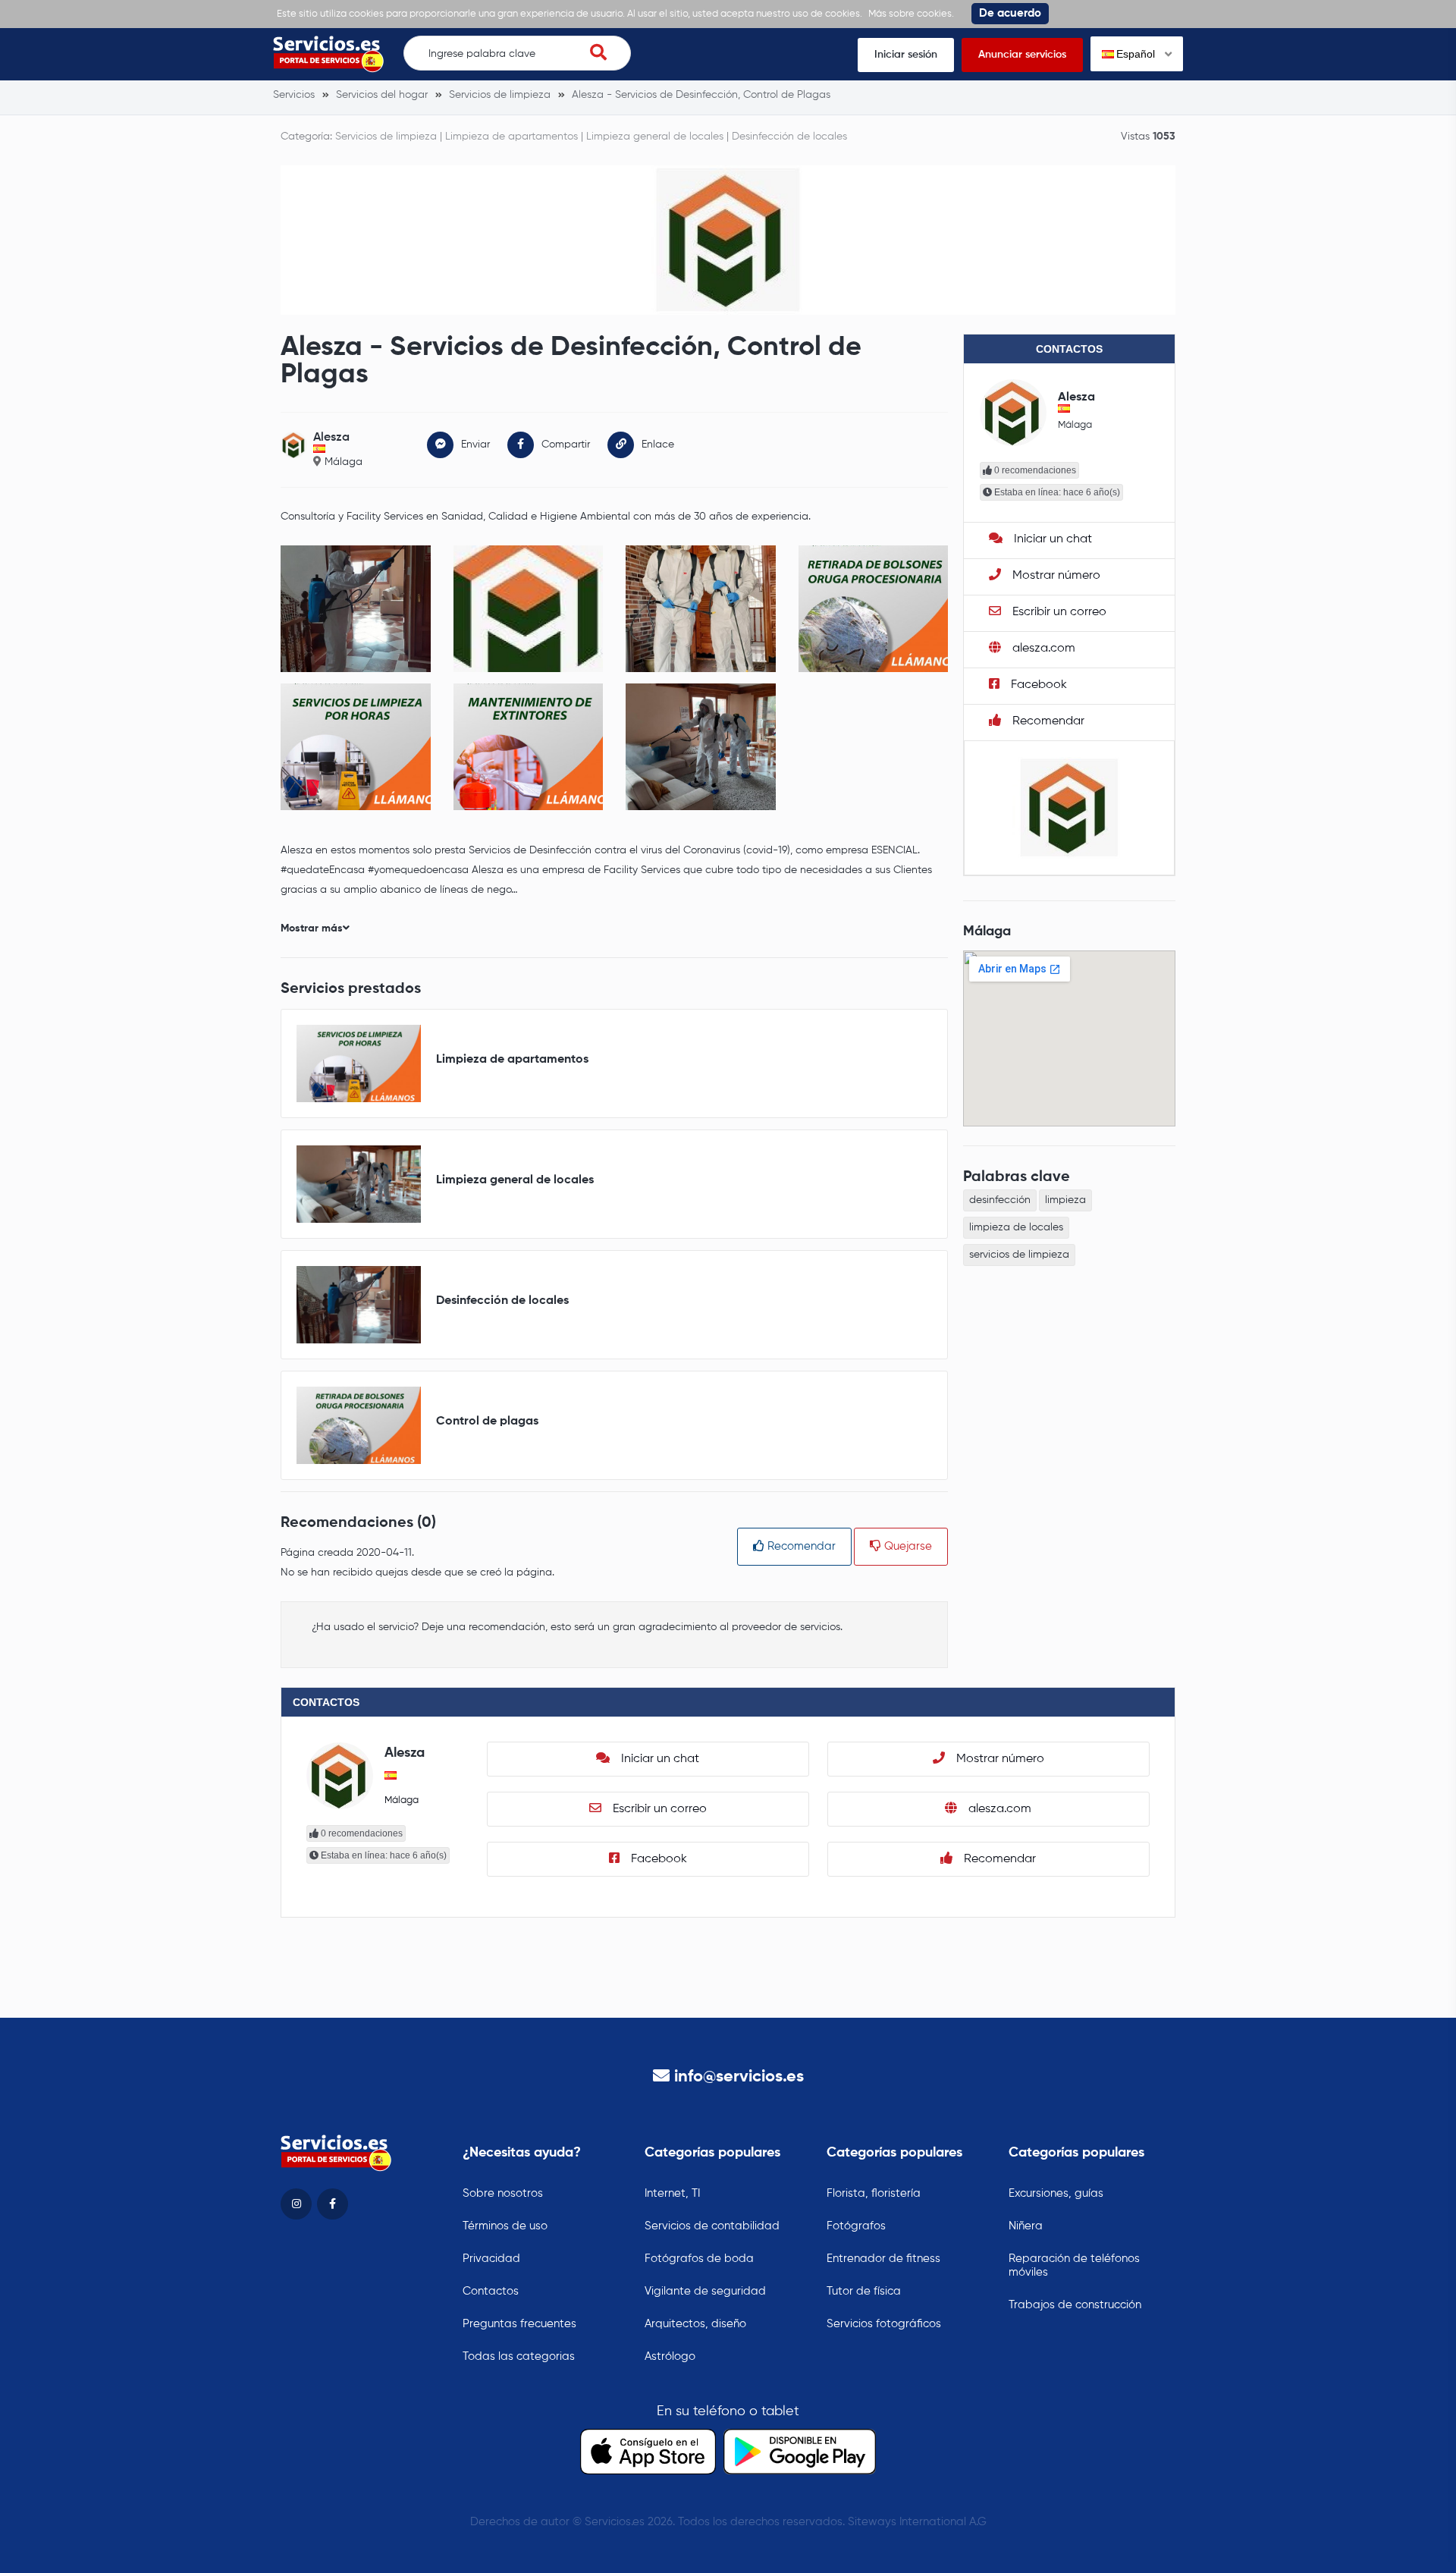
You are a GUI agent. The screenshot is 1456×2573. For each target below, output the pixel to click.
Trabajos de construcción (1075, 2305)
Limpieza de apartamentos (511, 137)
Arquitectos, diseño (695, 2324)
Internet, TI (672, 2193)
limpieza (1065, 1200)
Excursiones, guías (1056, 2193)
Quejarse (907, 1546)
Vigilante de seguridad (705, 2291)
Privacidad (491, 2259)
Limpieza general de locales (655, 137)
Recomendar (800, 1546)
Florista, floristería (874, 2193)
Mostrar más (312, 928)
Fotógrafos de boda (699, 2259)
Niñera (1026, 2226)
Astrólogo (670, 2356)
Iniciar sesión (906, 55)
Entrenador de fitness (883, 2259)
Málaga (344, 462)
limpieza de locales (1016, 1227)
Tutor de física (864, 2291)
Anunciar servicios (1022, 55)
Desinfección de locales (789, 137)
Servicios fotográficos (884, 2324)
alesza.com (1042, 649)
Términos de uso (505, 2226)
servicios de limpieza (1019, 1255)
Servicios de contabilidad (712, 2226)
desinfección (1000, 1200)
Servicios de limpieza (386, 137)
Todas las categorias (519, 2356)
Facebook (1037, 685)
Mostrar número (1055, 576)
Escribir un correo (1058, 612)
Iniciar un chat (1051, 539)
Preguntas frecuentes (519, 2324)
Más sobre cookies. (911, 14)
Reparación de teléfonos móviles (1074, 2265)
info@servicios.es (739, 2077)
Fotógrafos (856, 2226)
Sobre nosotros (503, 2193)
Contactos (491, 2291)
